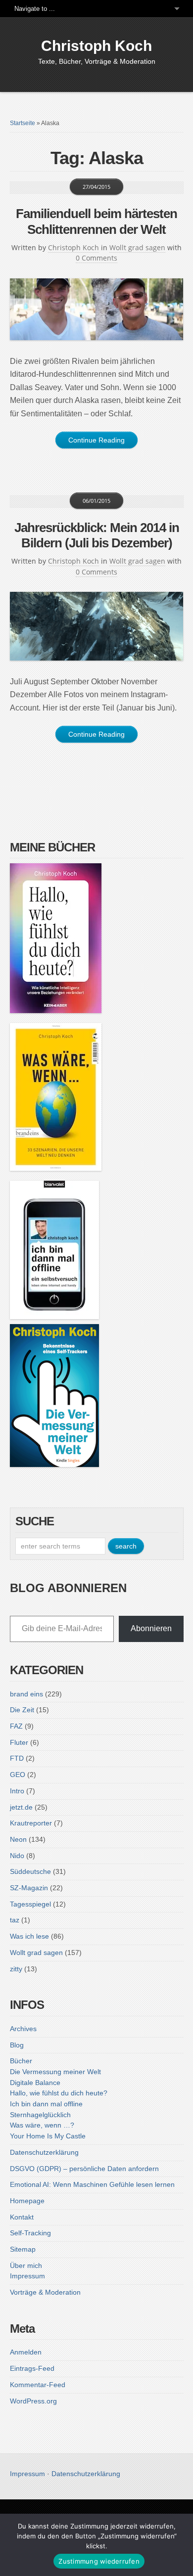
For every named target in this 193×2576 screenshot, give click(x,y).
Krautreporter (31, 1823)
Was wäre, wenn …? (42, 2125)
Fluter (19, 1742)
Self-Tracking (30, 2233)
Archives (23, 2029)
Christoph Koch (96, 46)
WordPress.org (33, 2401)
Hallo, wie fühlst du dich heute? (59, 2093)
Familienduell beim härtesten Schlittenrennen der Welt (96, 221)
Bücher (21, 2061)
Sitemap (23, 2249)
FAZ (16, 1726)
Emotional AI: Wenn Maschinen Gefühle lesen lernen (92, 2184)
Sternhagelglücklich (40, 2115)
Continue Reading (96, 440)
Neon (18, 1839)
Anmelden (26, 2352)
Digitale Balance (35, 2083)
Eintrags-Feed (32, 2368)
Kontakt (22, 2217)
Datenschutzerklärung (44, 2152)
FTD (17, 1758)
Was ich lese (29, 1936)
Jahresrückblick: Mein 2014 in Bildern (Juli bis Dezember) (97, 535)
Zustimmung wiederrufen (99, 2561)
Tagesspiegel (30, 1904)
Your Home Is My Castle (48, 2136)
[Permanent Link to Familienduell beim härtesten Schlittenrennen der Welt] (97, 309)
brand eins (26, 1694)
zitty (16, 1969)
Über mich (26, 2265)
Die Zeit (22, 1710)
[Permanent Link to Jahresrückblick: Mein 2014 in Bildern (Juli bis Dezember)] (97, 626)
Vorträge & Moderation (45, 2292)
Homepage (27, 2201)
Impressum (27, 2276)
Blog (17, 2045)
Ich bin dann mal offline (46, 2104)
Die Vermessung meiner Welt (55, 2072)
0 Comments (96, 258)
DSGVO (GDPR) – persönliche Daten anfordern (84, 2169)
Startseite (23, 123)
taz (15, 1920)
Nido (17, 1856)
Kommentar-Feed (38, 2385)
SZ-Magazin (29, 1888)
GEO (18, 1775)
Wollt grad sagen (137, 247)
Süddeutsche (30, 1871)
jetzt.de (21, 1807)
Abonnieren (151, 1628)
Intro (17, 1791)
